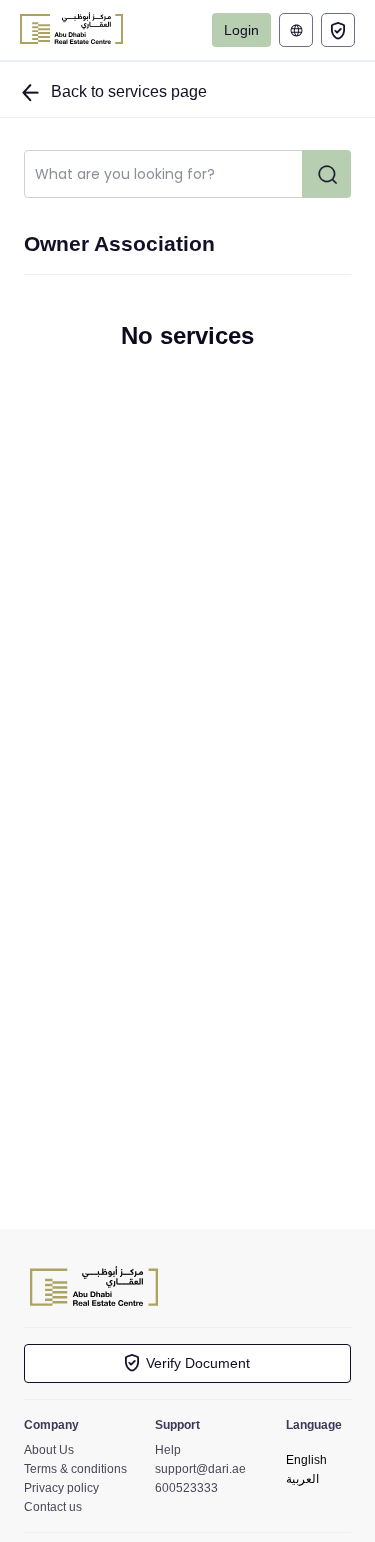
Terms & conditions (75, 1469)
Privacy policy (61, 1488)
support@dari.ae (200, 1469)
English (306, 1460)
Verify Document (198, 1363)
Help (168, 1450)
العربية (298, 30)
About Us (49, 1450)
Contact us (53, 1507)
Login (241, 30)
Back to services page (127, 91)
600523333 (186, 1488)
